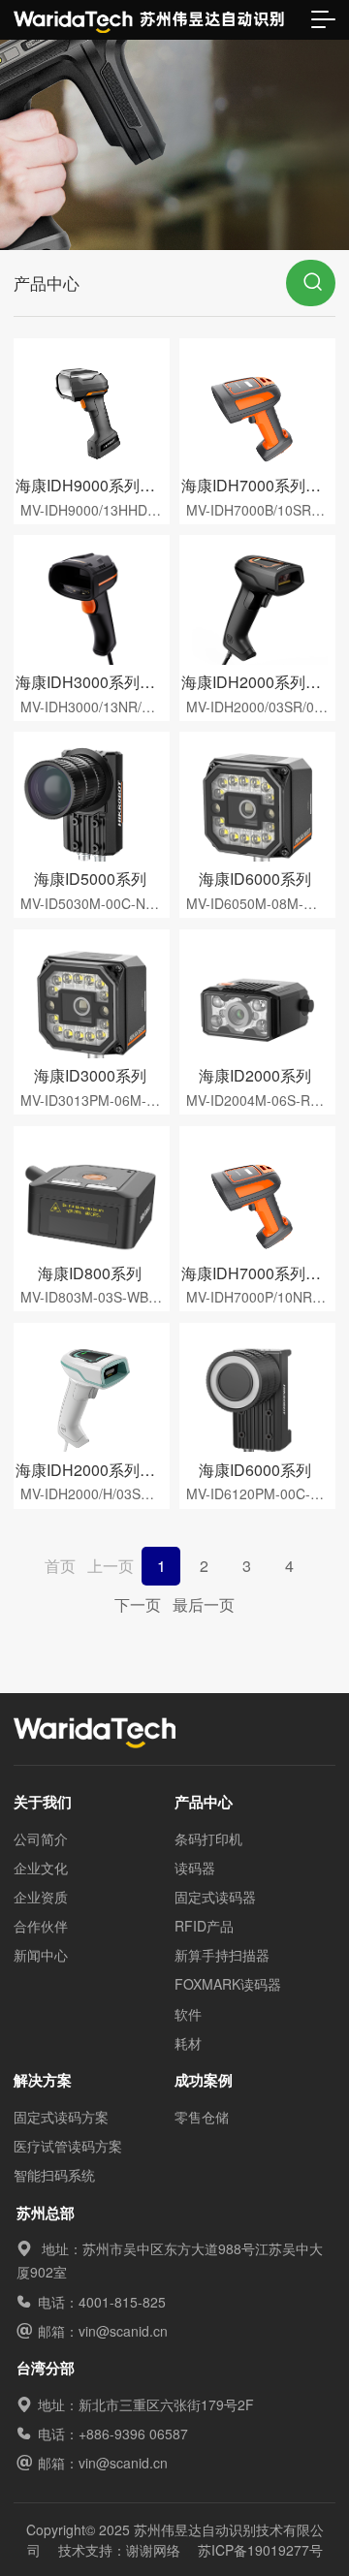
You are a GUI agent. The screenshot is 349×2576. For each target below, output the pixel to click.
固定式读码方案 (61, 2117)
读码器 (195, 1868)
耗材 (188, 2043)
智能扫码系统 (54, 2175)
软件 (188, 2014)
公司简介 (41, 1838)
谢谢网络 (153, 2550)
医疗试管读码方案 (68, 2146)
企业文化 (41, 1868)
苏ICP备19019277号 (260, 2550)
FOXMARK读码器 (228, 1984)
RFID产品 (204, 1926)
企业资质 (41, 1897)
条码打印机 (208, 1838)
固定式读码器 (215, 1897)
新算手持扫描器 (222, 1955)
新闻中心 (41, 1955)
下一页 (138, 1604)
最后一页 (204, 1604)
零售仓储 (202, 2117)
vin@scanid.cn (123, 2331)
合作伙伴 (41, 1926)
